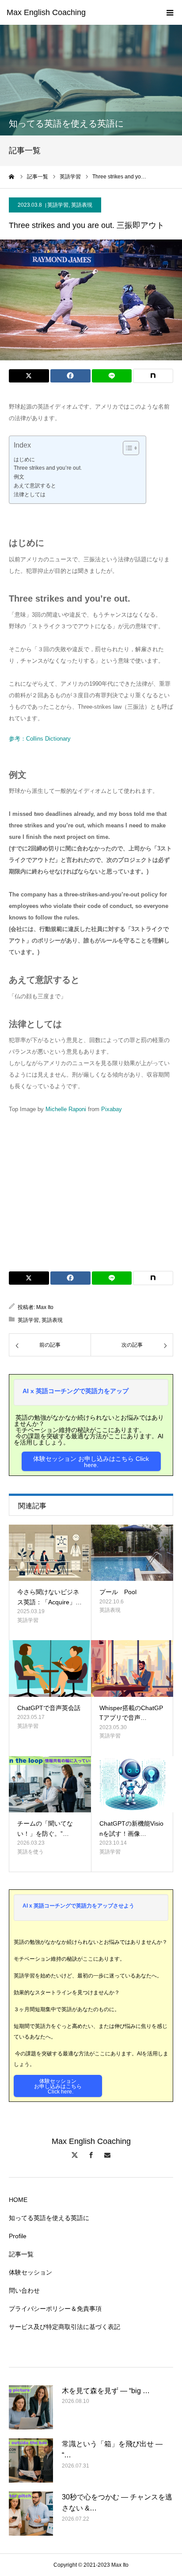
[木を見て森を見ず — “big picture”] (31, 2407)
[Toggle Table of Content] (127, 448)
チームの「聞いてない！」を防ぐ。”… (45, 1828)
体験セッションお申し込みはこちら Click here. (58, 2086)
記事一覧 (21, 2254)
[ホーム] (12, 177)
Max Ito (45, 1307)
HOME (18, 2200)
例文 (19, 477)
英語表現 (82, 205)
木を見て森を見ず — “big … (106, 2391)
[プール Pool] (132, 1553)
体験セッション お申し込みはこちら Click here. (91, 1462)
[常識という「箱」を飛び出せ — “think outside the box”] (31, 2460)
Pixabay (112, 1109)
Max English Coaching (46, 12)
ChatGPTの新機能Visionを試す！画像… (131, 1828)
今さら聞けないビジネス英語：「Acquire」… (49, 1597)
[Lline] (112, 376)
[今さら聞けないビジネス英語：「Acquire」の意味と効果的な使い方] (50, 1553)
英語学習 (58, 205)
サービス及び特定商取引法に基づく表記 (64, 2327)
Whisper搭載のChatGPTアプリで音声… (131, 1713)
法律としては (30, 494)
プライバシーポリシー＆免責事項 (55, 2309)
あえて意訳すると (35, 485)
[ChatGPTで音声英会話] (50, 1668)
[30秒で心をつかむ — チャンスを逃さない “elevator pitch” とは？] (31, 2514)
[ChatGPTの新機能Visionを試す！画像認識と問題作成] (132, 1784)
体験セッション (30, 2272)
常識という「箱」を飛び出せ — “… (112, 2450)
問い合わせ (24, 2290)
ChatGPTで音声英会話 (49, 1708)
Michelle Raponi (66, 1109)
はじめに (24, 459)
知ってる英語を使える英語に (49, 2218)
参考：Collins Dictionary (40, 739)
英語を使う (30, 1852)
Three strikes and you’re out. (48, 468)
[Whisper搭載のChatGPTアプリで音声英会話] (132, 1668)
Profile (18, 2236)
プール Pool (118, 1592)
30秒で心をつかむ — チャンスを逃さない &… (117, 2503)
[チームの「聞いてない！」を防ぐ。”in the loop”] (50, 1784)
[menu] (170, 12)
